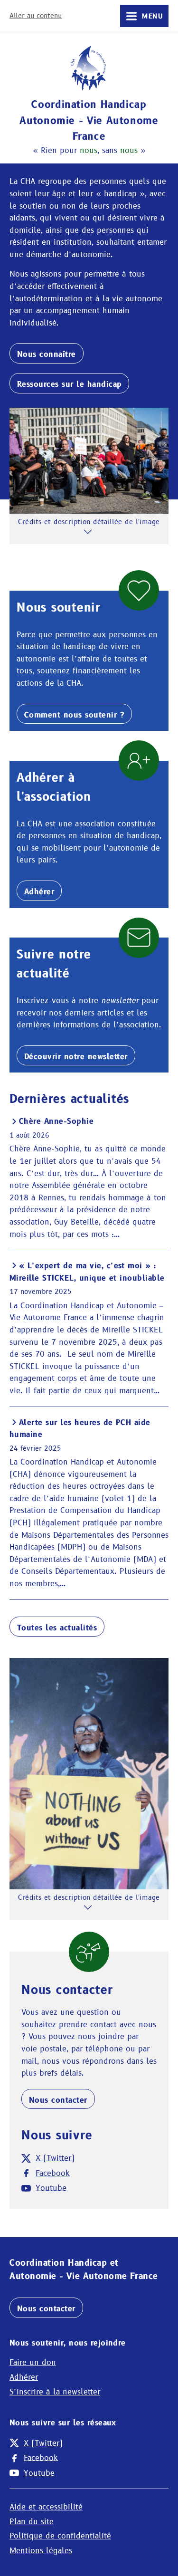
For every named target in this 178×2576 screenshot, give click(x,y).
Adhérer (39, 892)
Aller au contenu (36, 16)
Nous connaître (47, 354)
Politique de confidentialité (60, 2536)
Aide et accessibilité (46, 2507)
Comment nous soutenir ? (74, 715)
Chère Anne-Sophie (56, 1121)
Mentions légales (41, 2551)
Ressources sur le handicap (69, 384)
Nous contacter (58, 2100)
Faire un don (33, 2362)
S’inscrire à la (55, 2392)
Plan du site (32, 2522)
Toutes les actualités (57, 1628)
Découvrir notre (76, 1057)
